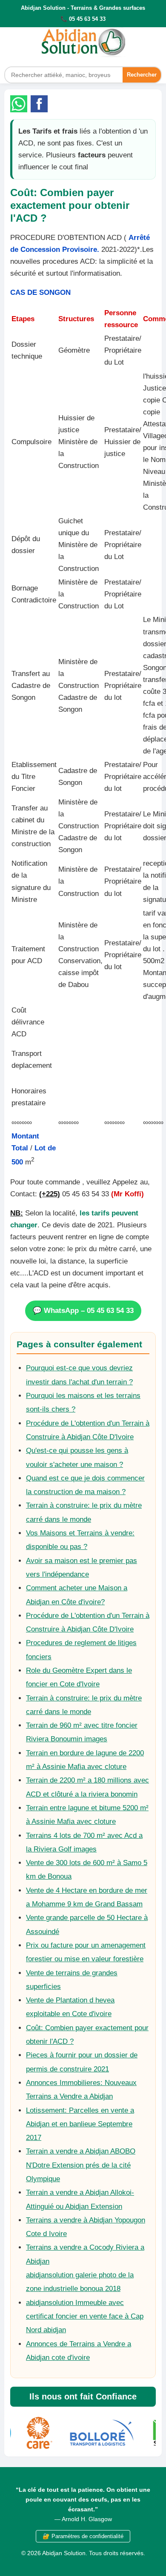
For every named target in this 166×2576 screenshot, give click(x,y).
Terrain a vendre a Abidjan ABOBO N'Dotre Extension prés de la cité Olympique (81, 2165)
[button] (19, 104)
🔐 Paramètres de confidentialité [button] (83, 2536)
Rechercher (142, 75)
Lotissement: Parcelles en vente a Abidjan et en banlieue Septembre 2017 (80, 2124)
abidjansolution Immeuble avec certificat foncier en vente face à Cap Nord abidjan (85, 2316)
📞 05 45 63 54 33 (83, 19)
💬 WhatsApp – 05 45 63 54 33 (83, 1311)
